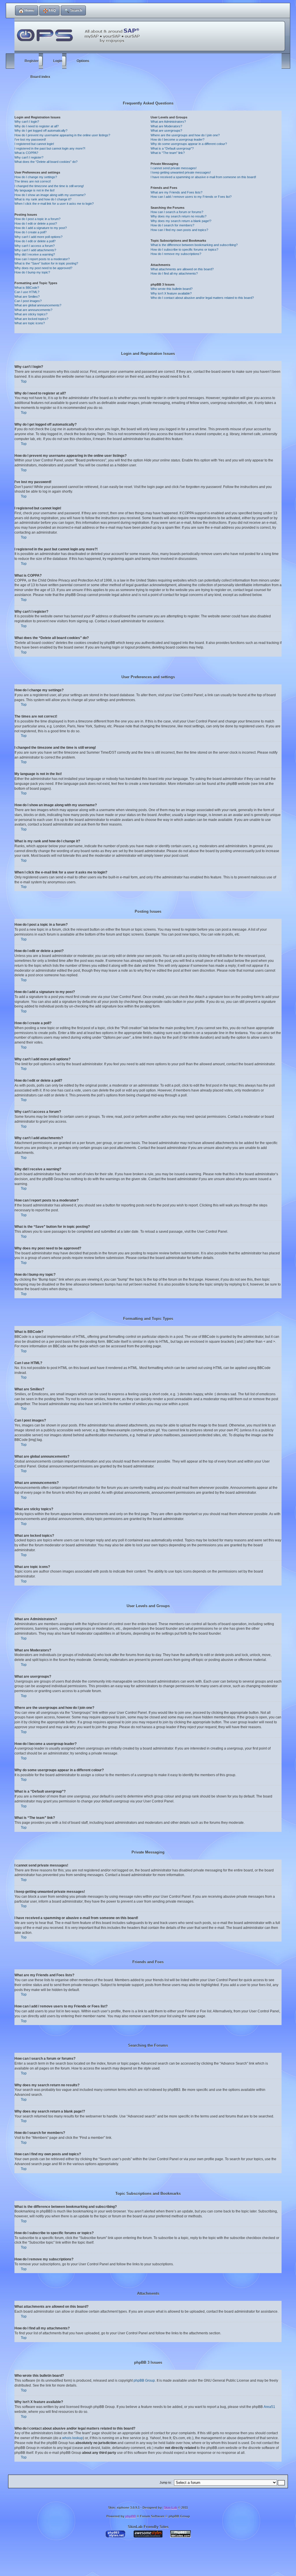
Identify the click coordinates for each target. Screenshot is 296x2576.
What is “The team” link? (168, 153)
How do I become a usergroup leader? (177, 139)
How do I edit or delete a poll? (35, 241)
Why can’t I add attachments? (35, 250)
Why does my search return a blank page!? (181, 221)
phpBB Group (144, 2381)
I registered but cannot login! (34, 144)
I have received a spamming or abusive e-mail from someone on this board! (203, 177)
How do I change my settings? (36, 177)
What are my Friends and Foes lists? (176, 192)
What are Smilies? (27, 297)
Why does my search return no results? (178, 216)
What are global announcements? (38, 305)
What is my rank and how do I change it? (43, 199)
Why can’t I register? (29, 157)
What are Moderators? (166, 126)
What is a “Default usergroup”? (172, 148)
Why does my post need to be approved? (43, 268)
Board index (40, 77)
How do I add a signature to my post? (41, 228)
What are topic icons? (30, 323)
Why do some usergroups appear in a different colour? (189, 144)
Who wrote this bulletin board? (172, 289)
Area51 (269, 2407)
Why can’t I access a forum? (35, 246)
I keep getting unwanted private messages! (181, 172)
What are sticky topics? (31, 314)
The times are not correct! (33, 181)
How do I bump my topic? (32, 272)
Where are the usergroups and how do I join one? (185, 135)
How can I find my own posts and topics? (179, 230)
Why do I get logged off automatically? (41, 131)
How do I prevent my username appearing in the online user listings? (62, 135)
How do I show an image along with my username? (50, 195)
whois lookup (73, 2438)
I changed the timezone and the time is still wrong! (49, 186)
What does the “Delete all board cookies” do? (46, 162)
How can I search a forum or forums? (177, 212)
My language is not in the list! (35, 190)
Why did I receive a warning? (35, 254)
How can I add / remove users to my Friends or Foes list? (191, 197)
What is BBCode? (27, 288)
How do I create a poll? (30, 232)
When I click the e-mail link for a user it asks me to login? (54, 204)
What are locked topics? (31, 319)
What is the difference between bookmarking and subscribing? (194, 245)
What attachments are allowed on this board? (182, 269)
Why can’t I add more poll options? (38, 237)
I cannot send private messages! (174, 168)
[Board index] (80, 32)
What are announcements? (33, 310)
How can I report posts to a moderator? (42, 259)
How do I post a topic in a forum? (37, 219)
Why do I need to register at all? (37, 126)
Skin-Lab (170, 2508)
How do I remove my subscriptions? (176, 254)
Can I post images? (28, 301)
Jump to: (166, 2482)
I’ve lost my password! (30, 139)
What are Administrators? (168, 122)
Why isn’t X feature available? (171, 293)
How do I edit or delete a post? (36, 223)
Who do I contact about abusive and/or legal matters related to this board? (202, 298)
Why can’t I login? (27, 122)
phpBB (131, 2516)
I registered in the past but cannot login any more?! (50, 148)
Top (24, 381)
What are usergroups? (166, 131)
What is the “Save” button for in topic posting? (46, 263)
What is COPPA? (26, 153)
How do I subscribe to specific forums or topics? (184, 249)
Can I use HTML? (27, 292)
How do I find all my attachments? (174, 273)
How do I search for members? (172, 225)
